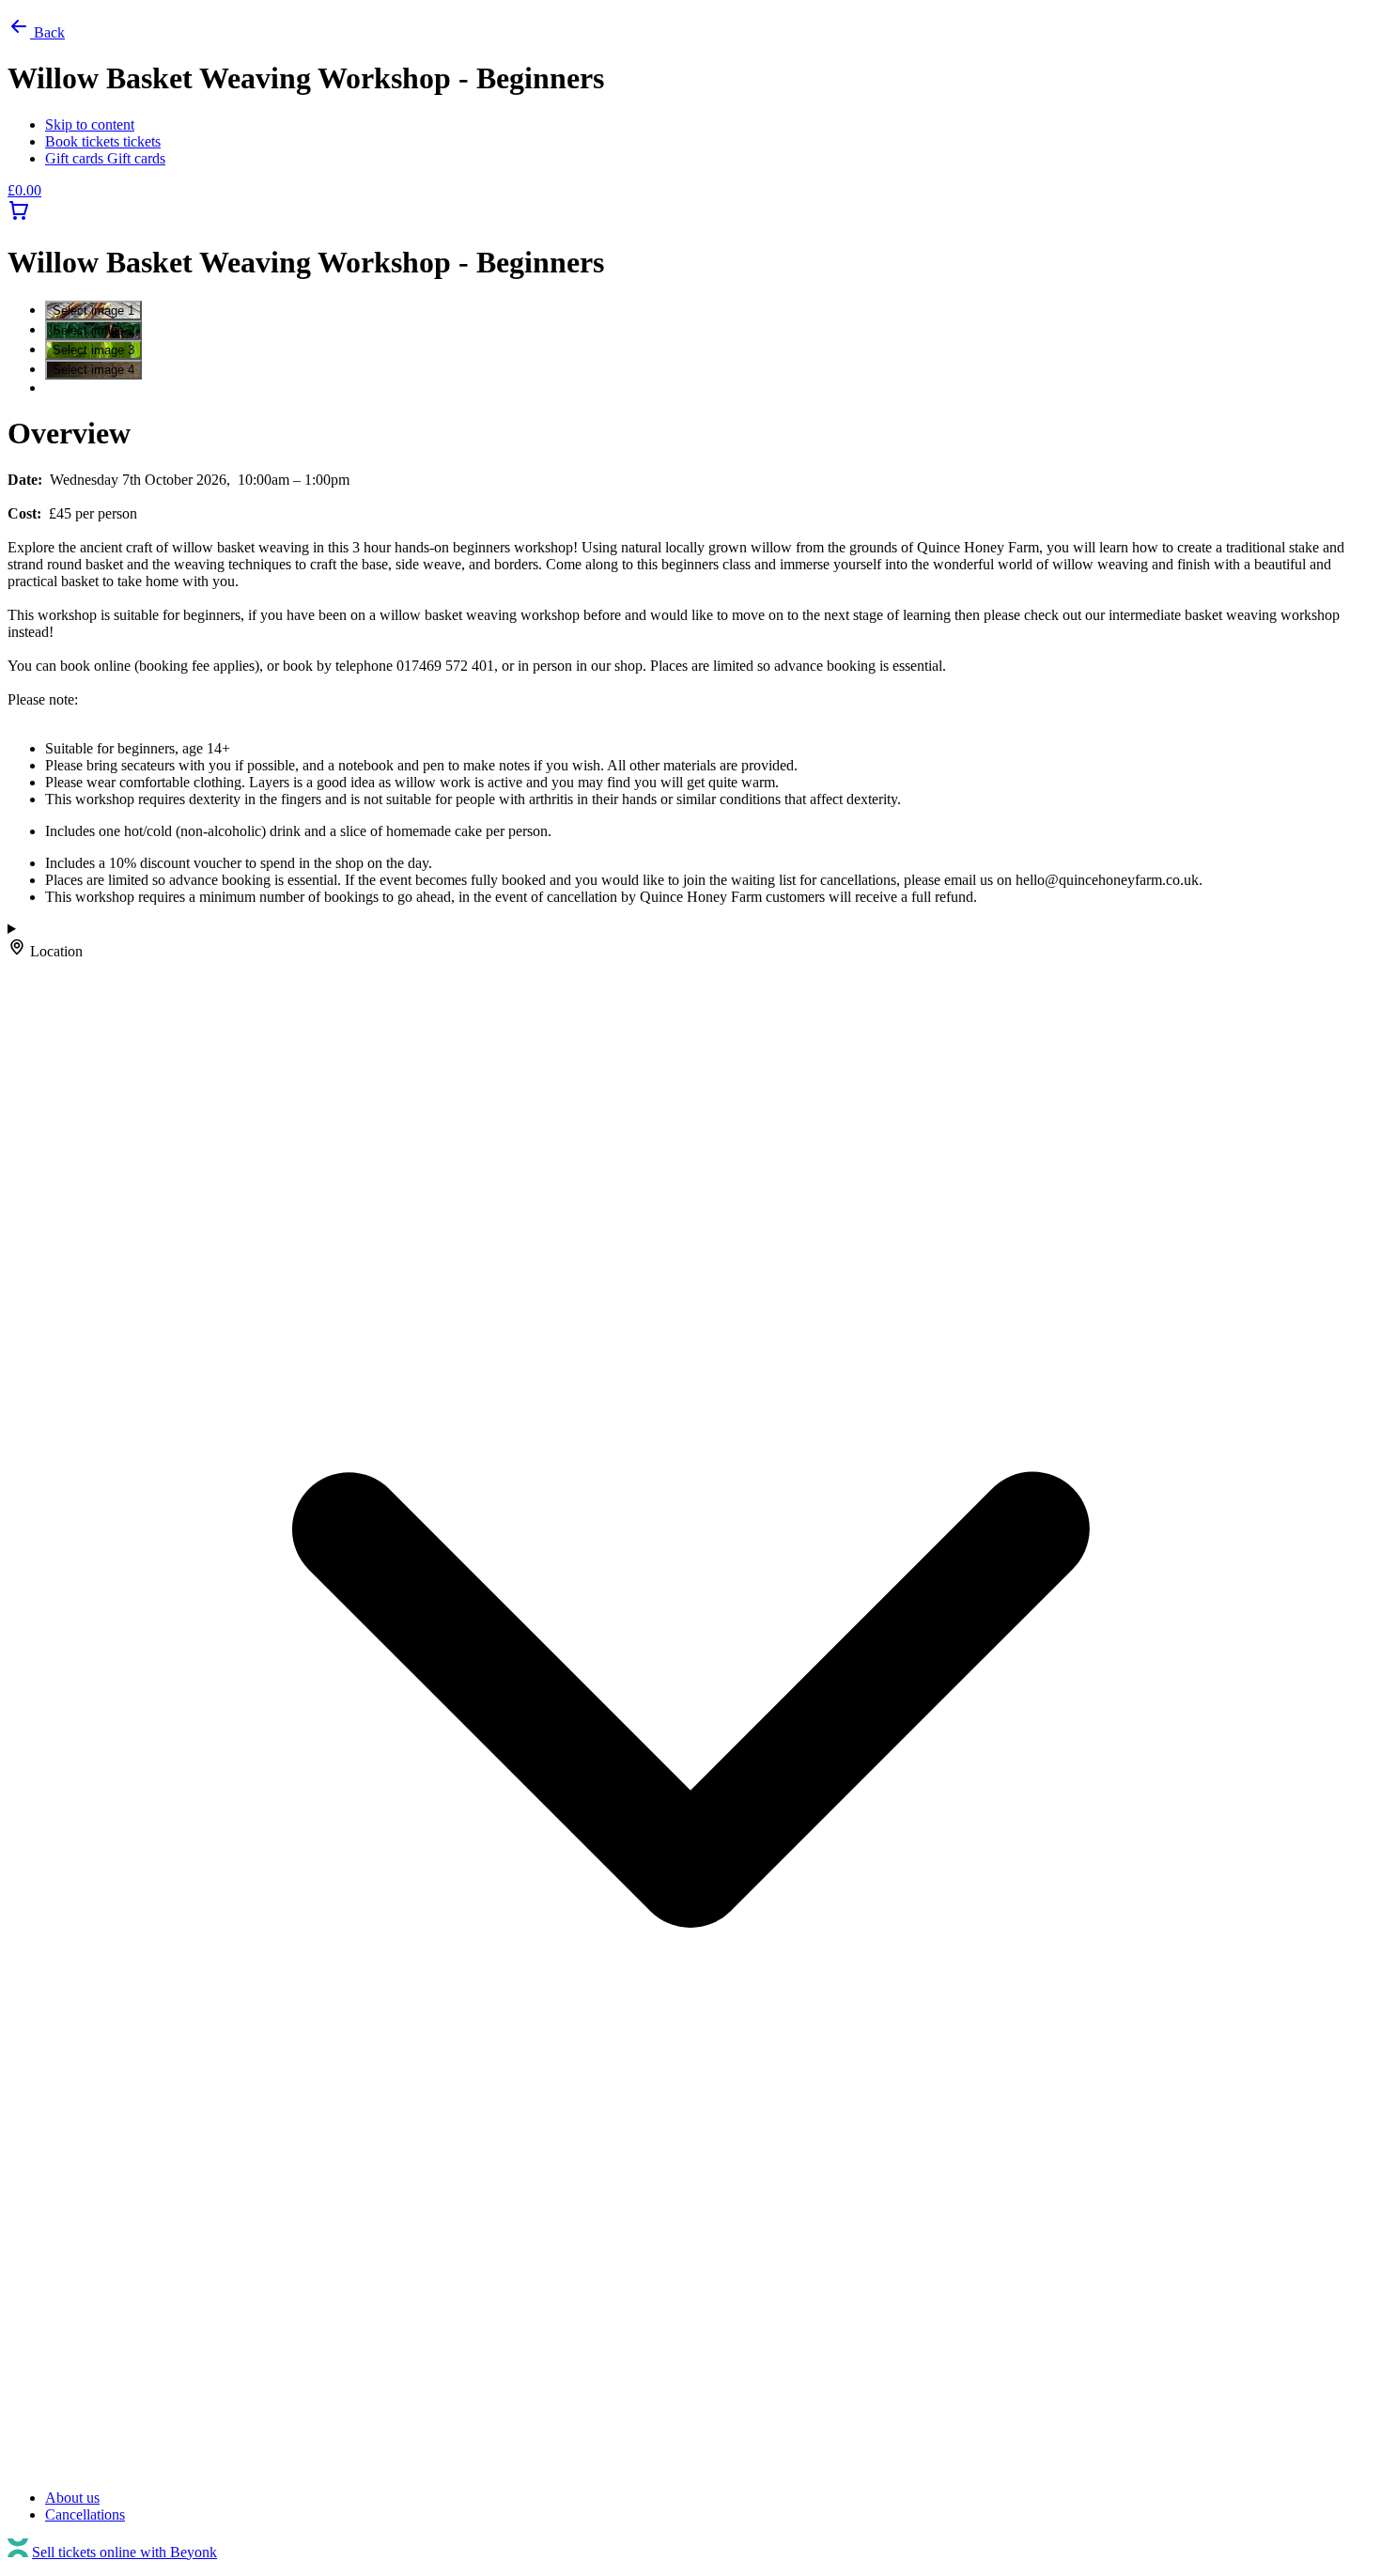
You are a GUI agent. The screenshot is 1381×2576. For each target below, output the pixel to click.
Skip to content (90, 124)
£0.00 (24, 190)
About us (72, 2498)
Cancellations (85, 2514)
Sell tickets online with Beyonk (124, 2552)
